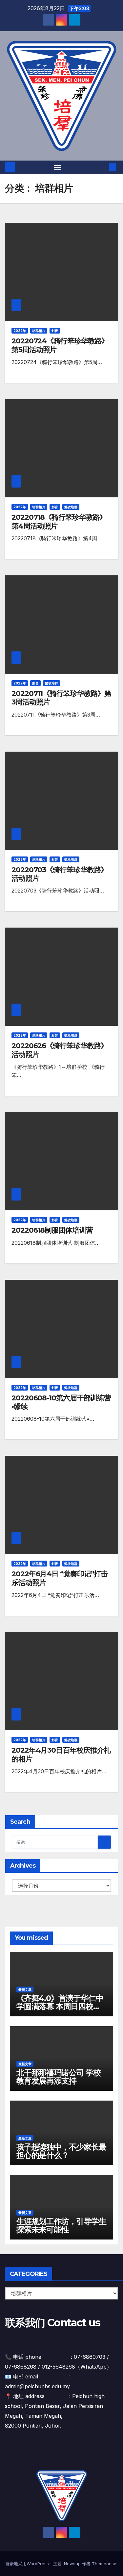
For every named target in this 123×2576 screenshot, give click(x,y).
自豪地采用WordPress (28, 2564)
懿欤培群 (71, 507)
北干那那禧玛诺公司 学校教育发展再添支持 (59, 2077)
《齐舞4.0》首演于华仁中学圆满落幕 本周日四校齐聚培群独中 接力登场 (60, 2006)
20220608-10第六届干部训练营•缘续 (61, 1402)
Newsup (72, 2564)
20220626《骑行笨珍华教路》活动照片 (60, 1050)
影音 (55, 331)
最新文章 (25, 1990)
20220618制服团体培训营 (52, 1230)
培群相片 (39, 331)
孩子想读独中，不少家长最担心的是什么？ (61, 2151)
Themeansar (105, 2564)
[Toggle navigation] (58, 167)
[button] (103, 167)
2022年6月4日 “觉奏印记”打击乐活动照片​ (60, 1578)
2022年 (20, 331)
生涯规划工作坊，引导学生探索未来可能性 (61, 2225)
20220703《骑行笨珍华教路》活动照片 (60, 874)
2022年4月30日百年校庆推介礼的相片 (61, 1754)
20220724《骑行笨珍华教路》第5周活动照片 (60, 345)
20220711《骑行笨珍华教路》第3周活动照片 (61, 698)
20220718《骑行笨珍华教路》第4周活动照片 (59, 521)
